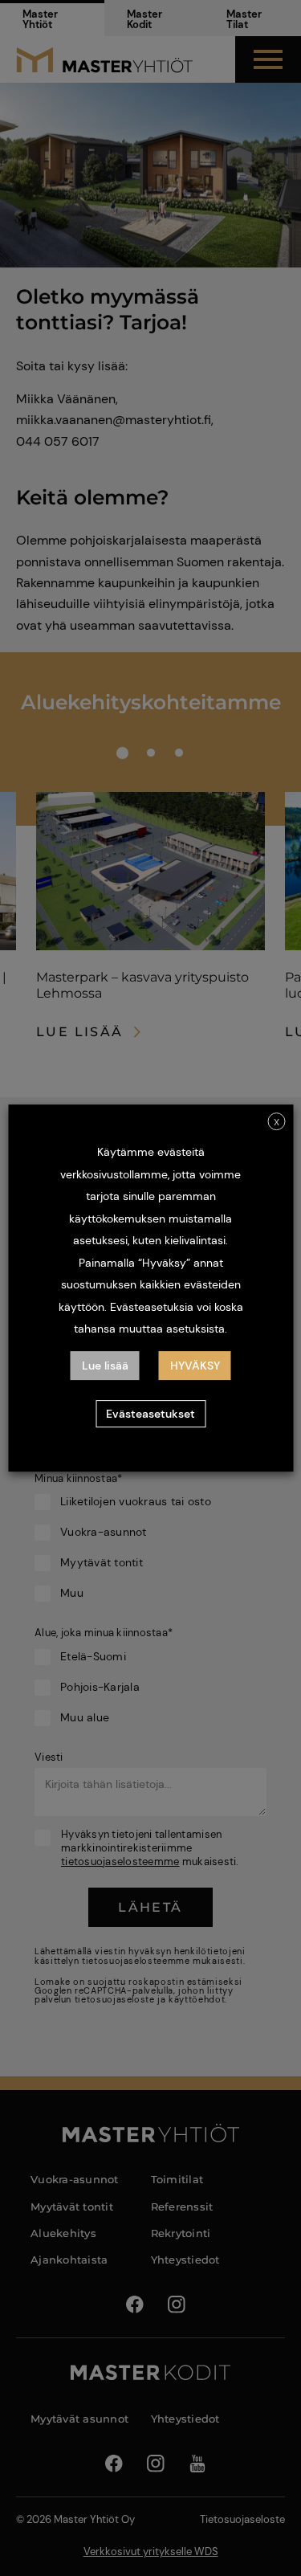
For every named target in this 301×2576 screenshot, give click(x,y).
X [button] (277, 1122)
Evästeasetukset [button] (150, 1414)
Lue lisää (105, 1366)
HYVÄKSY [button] (195, 1366)
